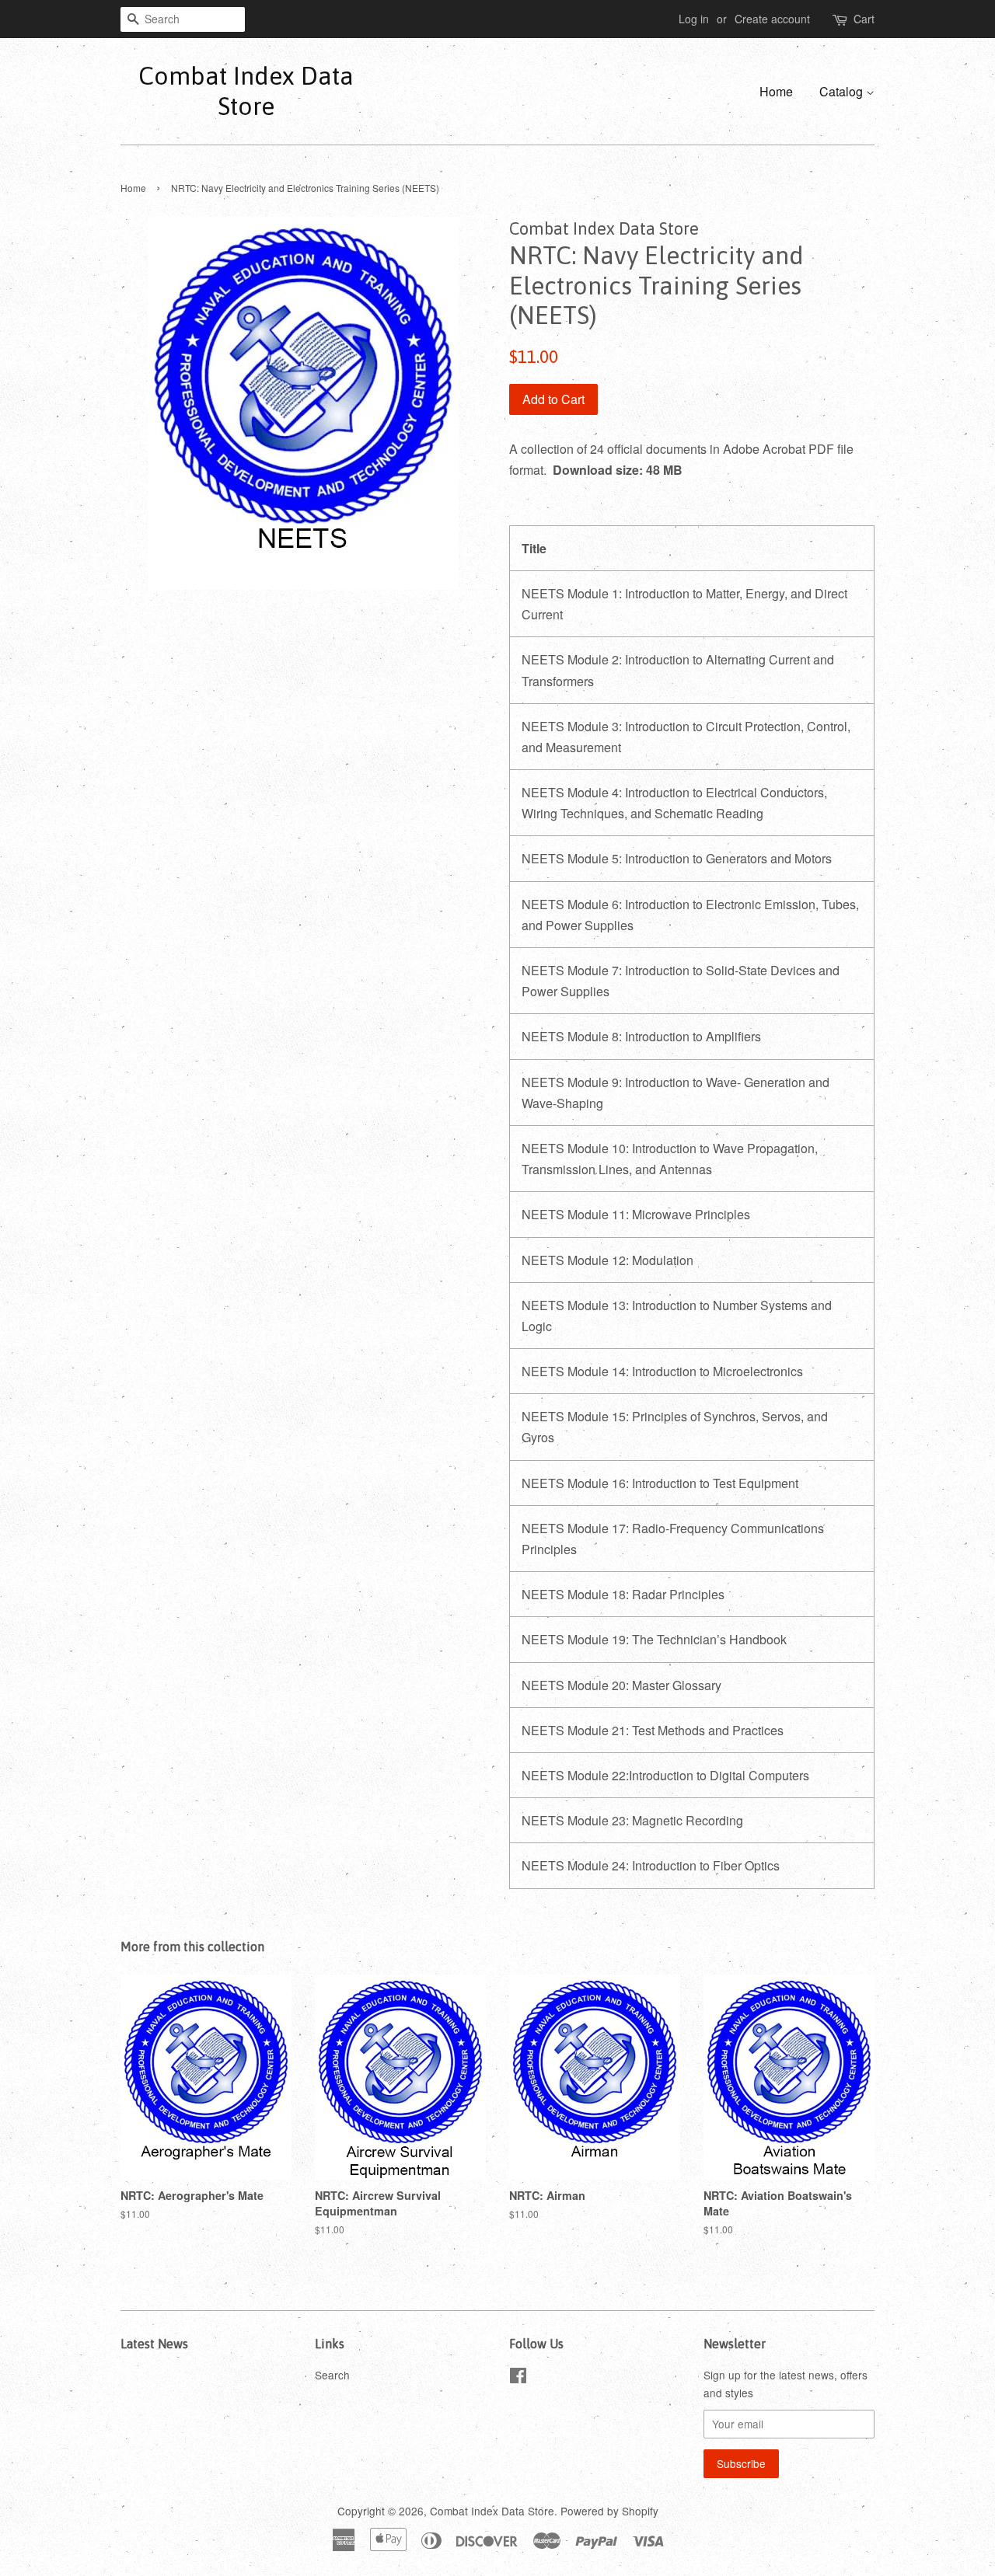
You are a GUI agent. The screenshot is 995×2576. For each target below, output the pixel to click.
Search (332, 2375)
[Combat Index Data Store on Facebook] (518, 2378)
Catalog (843, 91)
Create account (772, 19)
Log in (694, 19)
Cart (864, 19)
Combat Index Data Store (246, 91)
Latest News (154, 2344)
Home (776, 91)
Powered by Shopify (609, 2511)
